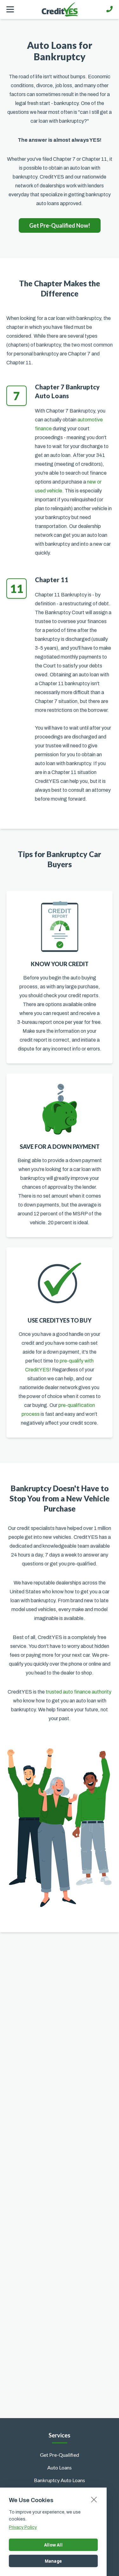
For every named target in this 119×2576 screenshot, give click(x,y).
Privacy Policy (23, 2527)
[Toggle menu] (10, 10)
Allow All (53, 2545)
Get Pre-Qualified (60, 2455)
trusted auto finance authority (79, 1692)
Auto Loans (60, 2467)
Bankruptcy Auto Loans (60, 2480)
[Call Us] (109, 9)
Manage (53, 2561)
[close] (94, 2499)
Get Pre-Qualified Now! (60, 225)
